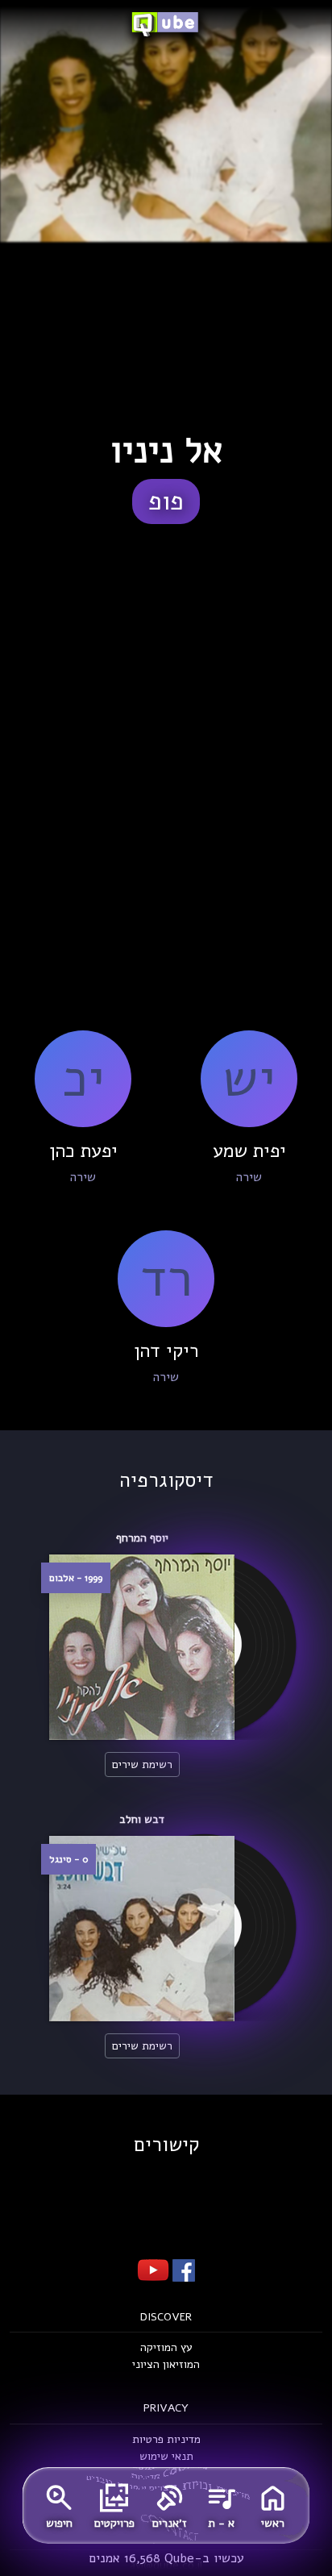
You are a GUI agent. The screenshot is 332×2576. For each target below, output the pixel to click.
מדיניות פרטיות (166, 2439)
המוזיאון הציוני (166, 2364)
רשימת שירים (142, 1764)
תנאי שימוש (166, 2456)
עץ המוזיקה (166, 2347)
